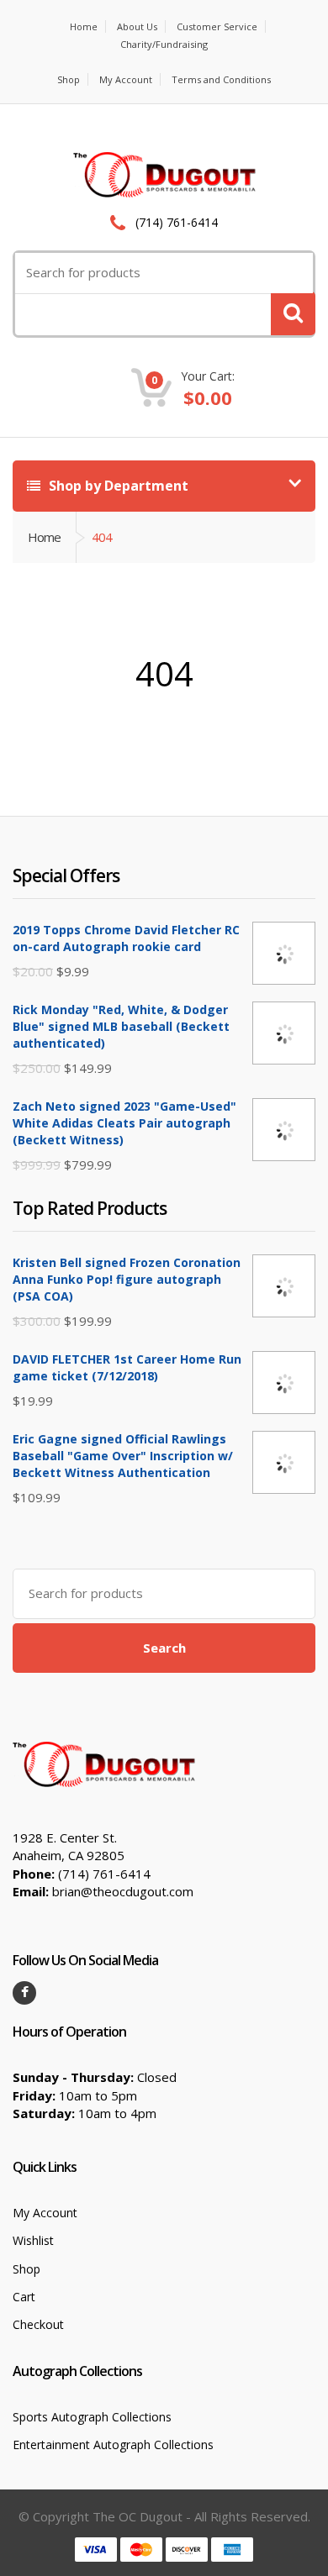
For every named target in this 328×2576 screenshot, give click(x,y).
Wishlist (33, 2240)
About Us (137, 26)
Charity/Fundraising (164, 44)
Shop (69, 79)
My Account (126, 79)
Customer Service (217, 26)
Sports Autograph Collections (92, 2417)
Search (164, 1648)
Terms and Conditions (221, 79)
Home (84, 26)
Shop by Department (117, 486)
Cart (24, 2297)
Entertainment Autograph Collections (113, 2445)
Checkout (38, 2324)
